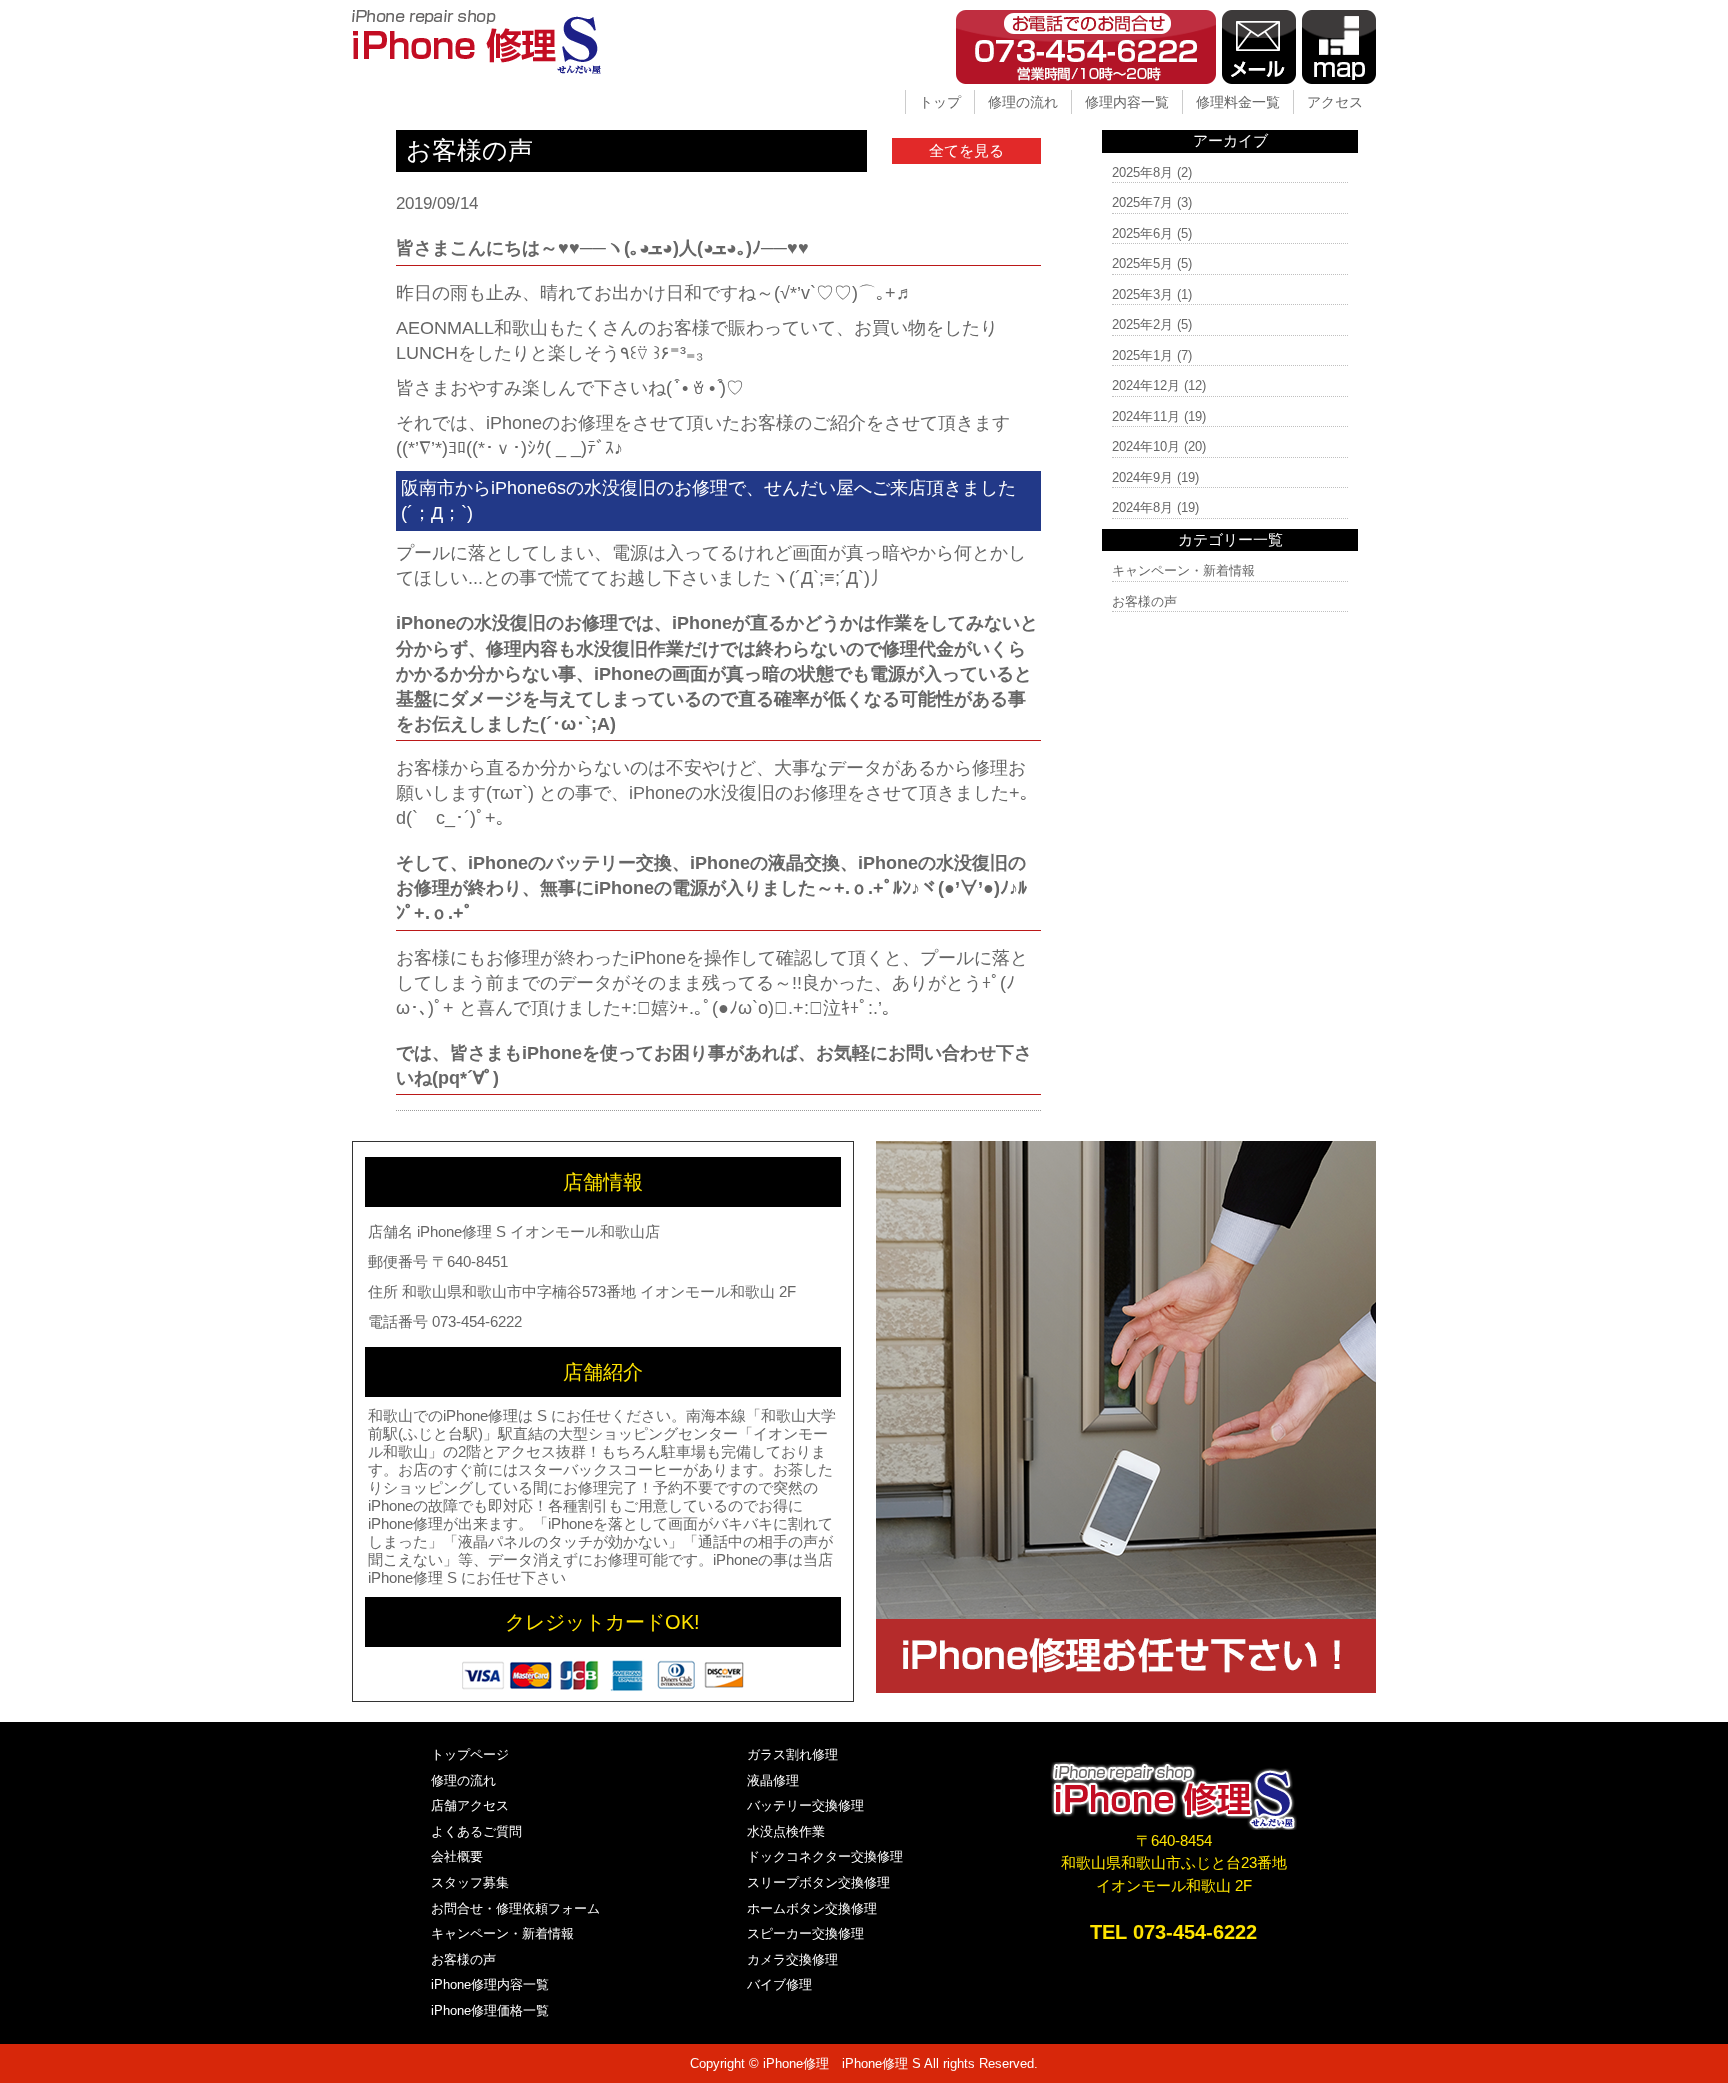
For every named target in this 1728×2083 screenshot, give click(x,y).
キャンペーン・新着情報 (1183, 570)
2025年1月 (1142, 355)
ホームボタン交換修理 (812, 1908)
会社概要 (457, 1856)
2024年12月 (1146, 385)
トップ (940, 102)
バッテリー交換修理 (805, 1805)
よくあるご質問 (476, 1831)
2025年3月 (1142, 294)
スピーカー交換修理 (805, 1933)
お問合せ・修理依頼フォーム (515, 1908)
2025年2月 (1142, 324)
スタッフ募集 (470, 1882)
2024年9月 (1142, 477)
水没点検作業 (786, 1831)
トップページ (470, 1754)
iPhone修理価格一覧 (490, 2010)
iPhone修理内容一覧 (490, 1984)
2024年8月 (1142, 507)
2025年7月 (1142, 202)
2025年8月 (1142, 172)
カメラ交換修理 (792, 1959)
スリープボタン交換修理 (818, 1882)
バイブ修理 (779, 1984)
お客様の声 (1144, 601)
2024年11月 (1146, 416)
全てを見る (966, 150)
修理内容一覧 (1127, 102)
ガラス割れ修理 (792, 1754)
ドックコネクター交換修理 (825, 1856)
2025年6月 (1142, 233)
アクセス (1335, 102)
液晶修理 (773, 1780)
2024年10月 (1146, 446)
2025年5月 (1142, 263)
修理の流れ (1023, 102)
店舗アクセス (470, 1805)
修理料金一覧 (1238, 102)
